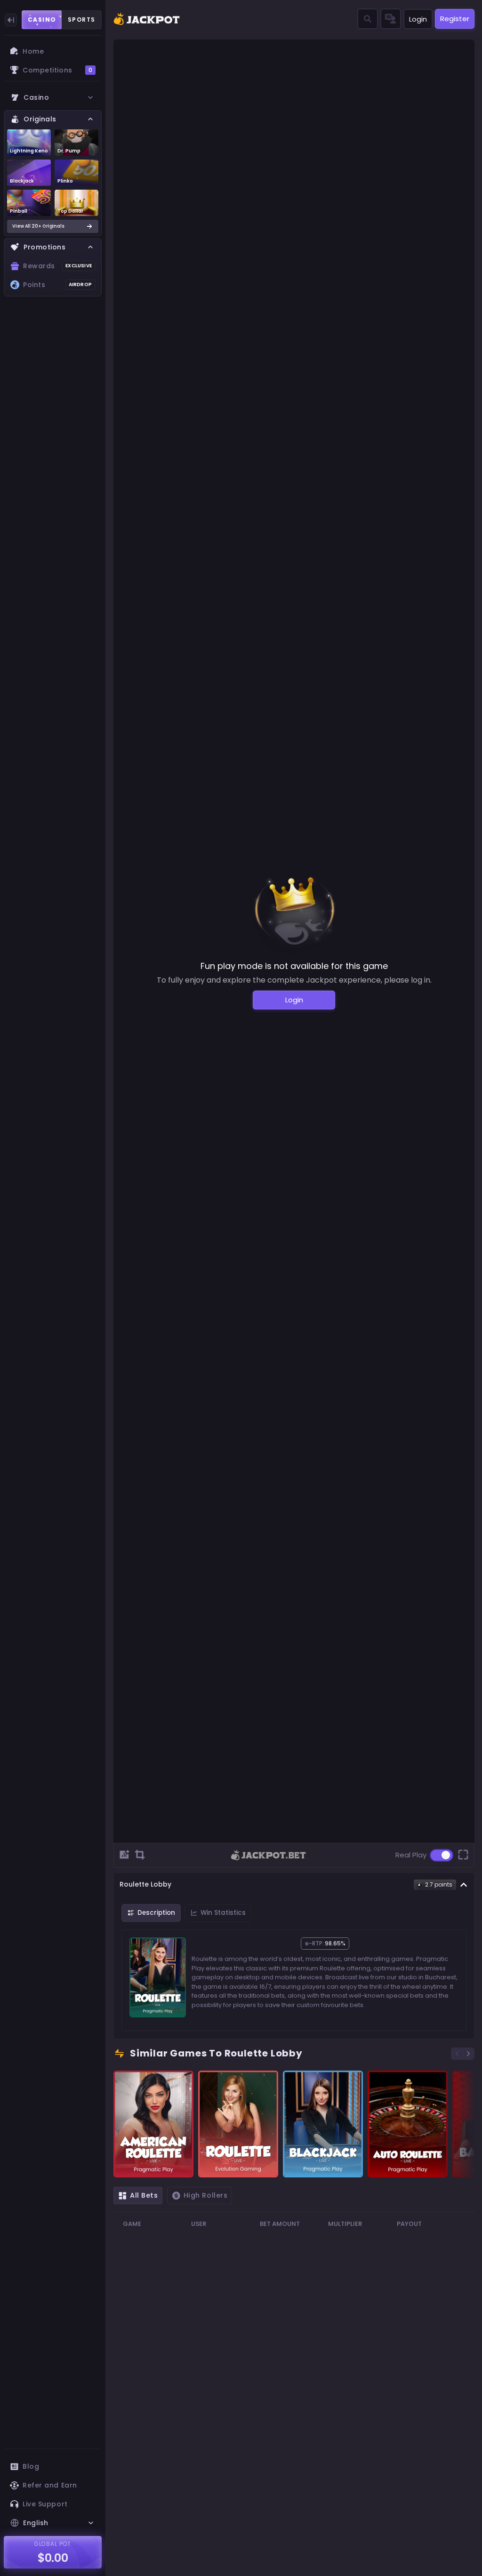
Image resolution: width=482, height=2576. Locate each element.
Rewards (57, 266)
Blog (31, 2466)
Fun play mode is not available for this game (294, 966)
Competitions (57, 70)
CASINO (42, 20)
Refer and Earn (50, 2485)
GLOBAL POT (53, 2544)
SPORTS (82, 20)
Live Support (45, 2504)
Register (455, 19)
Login (418, 19)
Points (57, 285)
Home (33, 51)
